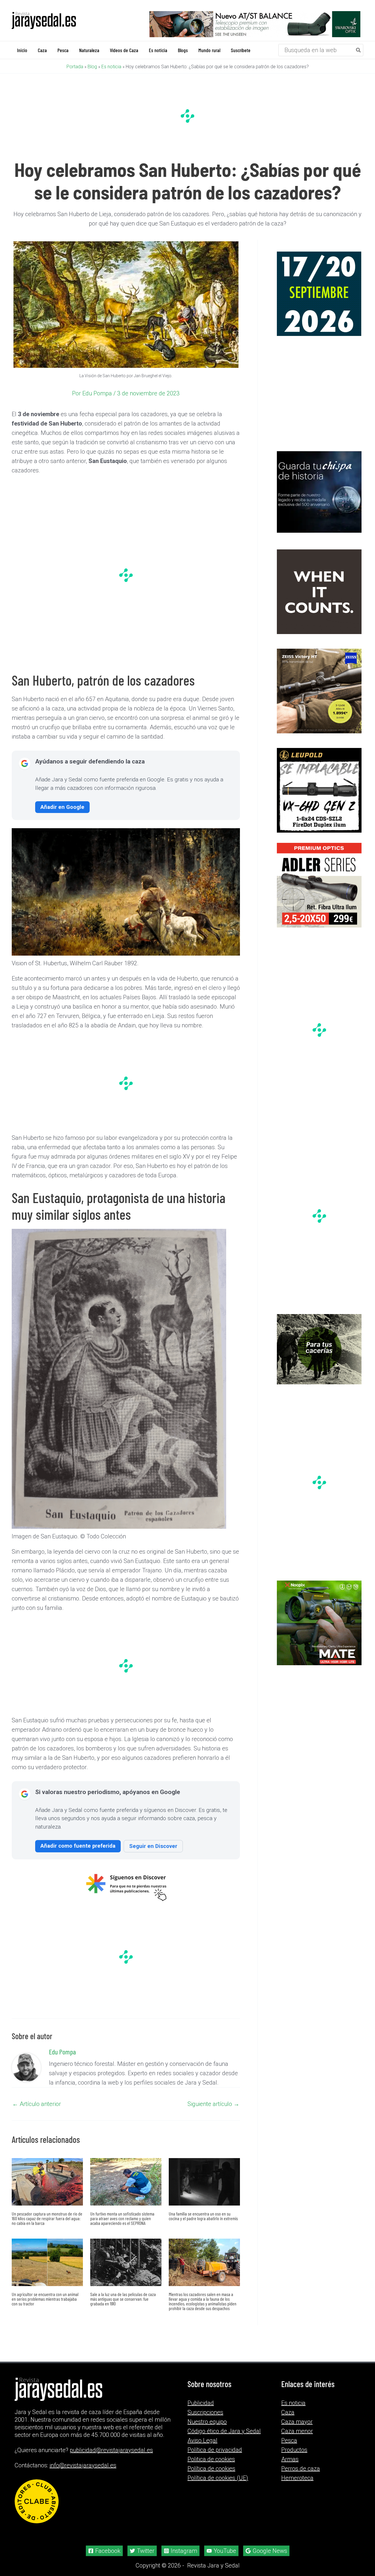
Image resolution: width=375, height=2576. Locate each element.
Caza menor (297, 2424)
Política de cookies (211, 2461)
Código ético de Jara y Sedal (224, 2424)
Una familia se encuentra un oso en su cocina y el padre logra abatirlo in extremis (203, 2215)
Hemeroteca (297, 2471)
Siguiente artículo (213, 2103)
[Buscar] (359, 50)
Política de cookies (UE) (218, 2471)
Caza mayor (297, 2414)
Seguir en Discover (153, 1845)
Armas (290, 2452)
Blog (92, 66)
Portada (75, 66)
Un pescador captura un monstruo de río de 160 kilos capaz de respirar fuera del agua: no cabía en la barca (47, 2218)
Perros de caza (301, 2461)
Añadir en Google (62, 806)
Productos (294, 2442)
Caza (288, 2405)
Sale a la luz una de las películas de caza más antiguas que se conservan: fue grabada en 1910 (123, 2298)
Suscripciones (205, 2405)
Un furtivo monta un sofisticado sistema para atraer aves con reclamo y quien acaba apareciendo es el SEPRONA (122, 2218)
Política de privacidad (215, 2442)
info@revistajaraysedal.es (83, 2458)
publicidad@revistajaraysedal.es (111, 2443)
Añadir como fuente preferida (78, 1845)
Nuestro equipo (207, 2414)
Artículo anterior (37, 2103)
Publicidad (201, 2396)
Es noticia (111, 66)
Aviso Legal (202, 2433)
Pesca (289, 2433)
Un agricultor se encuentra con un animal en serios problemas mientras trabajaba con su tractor (45, 2298)
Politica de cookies (211, 2452)
